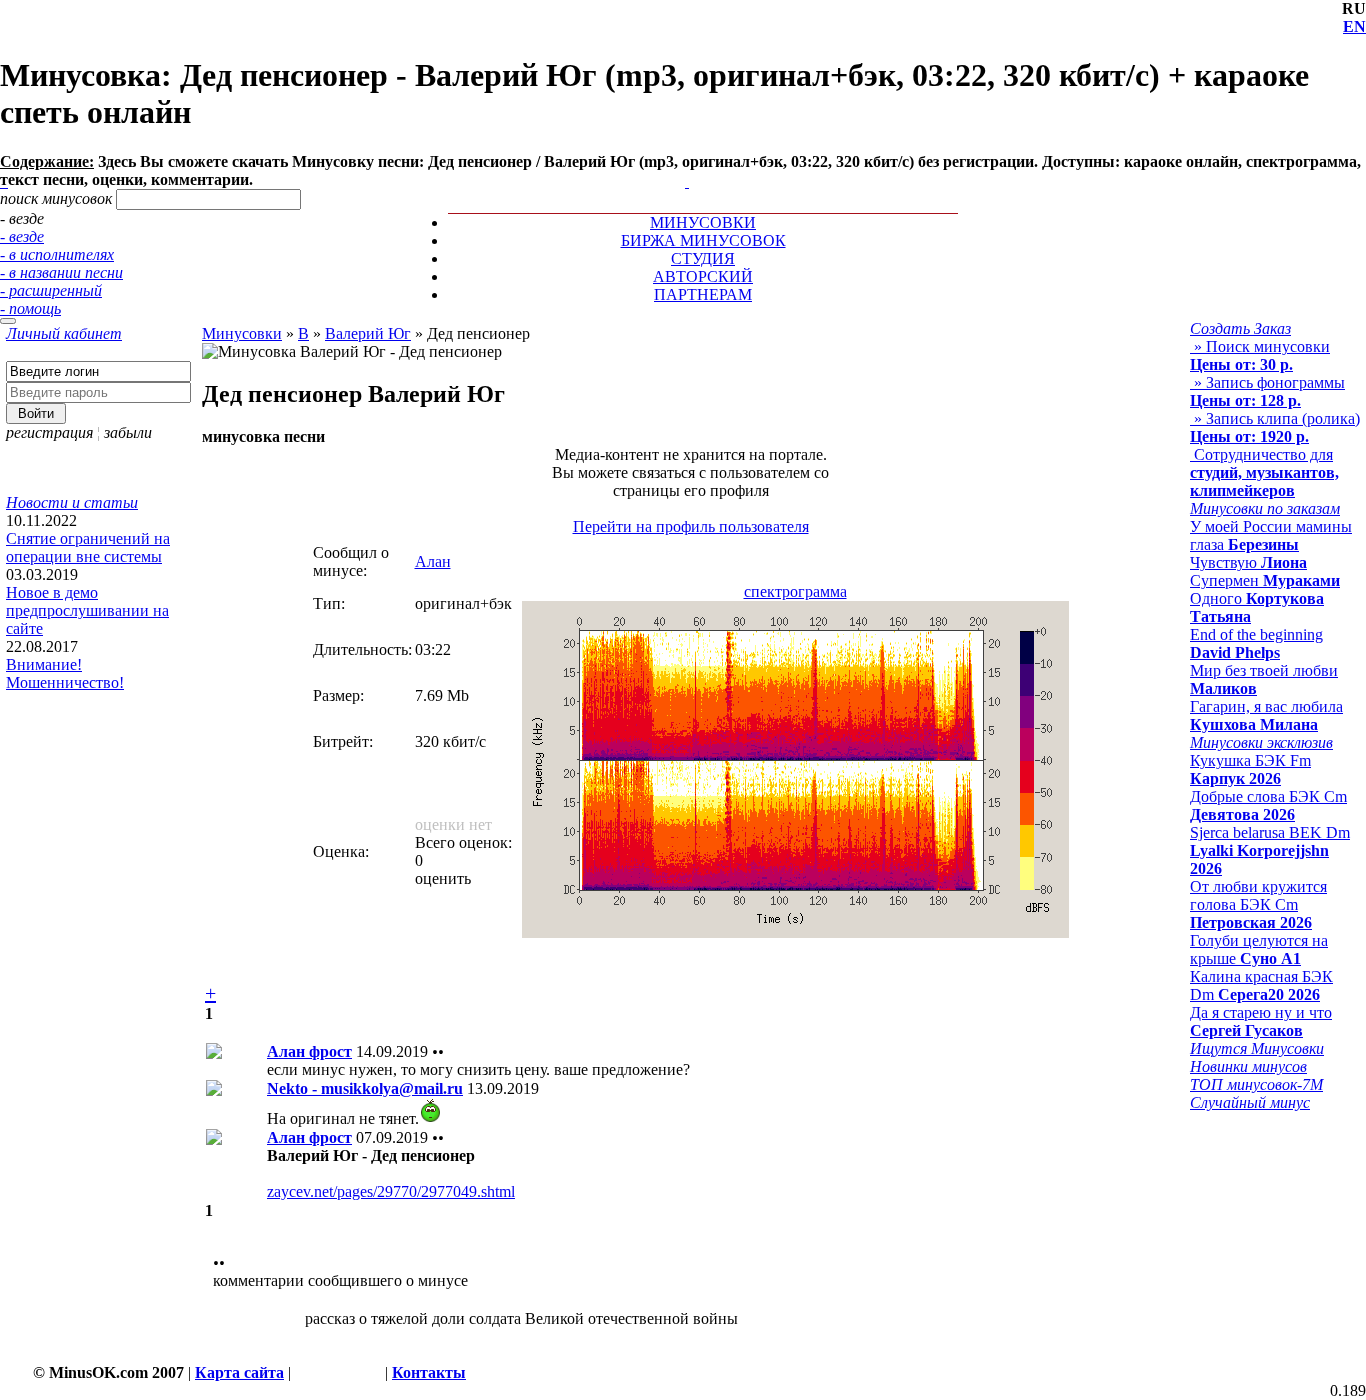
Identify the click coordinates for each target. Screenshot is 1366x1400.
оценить (443, 878)
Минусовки (242, 333)
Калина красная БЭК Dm (1261, 985)
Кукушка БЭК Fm (1250, 769)
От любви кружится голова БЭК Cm (1258, 904)
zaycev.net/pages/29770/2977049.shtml (391, 1191)
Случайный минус (1250, 1102)
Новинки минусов (1248, 1066)
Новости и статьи (72, 502)
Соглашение (338, 1372)
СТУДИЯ (703, 258)
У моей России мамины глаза (1271, 535)
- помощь (30, 308)
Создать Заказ (1240, 328)
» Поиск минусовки (1260, 355)
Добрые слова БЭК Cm (1268, 805)
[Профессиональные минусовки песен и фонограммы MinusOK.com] (687, 181)
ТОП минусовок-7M (1256, 1084)
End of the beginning (1256, 643)
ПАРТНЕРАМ (703, 294)
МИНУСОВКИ (703, 222)
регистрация (49, 432)
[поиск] (8, 321)
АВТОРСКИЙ (703, 276)
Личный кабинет (64, 333)
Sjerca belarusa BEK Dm (1270, 850)
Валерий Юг (368, 333)
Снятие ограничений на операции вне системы (88, 547)
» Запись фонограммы (1267, 391)
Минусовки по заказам (1265, 508)
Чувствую (1248, 562)
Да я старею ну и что (1261, 1021)
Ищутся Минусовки (1257, 1048)
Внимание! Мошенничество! (65, 673)
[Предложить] (689, 163)
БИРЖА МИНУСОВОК (703, 240)
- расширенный (51, 290)
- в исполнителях (57, 254)
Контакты (429, 1372)
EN (1354, 26)
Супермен (1265, 580)
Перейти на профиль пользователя (691, 526)
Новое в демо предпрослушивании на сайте (87, 610)
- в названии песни (61, 272)
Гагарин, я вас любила (1266, 715)
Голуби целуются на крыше (1259, 949)
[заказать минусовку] (678, 163)
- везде (22, 236)
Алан (433, 561)
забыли (128, 432)
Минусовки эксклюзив (1261, 742)
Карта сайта (239, 1372)
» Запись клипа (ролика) (1275, 427)
